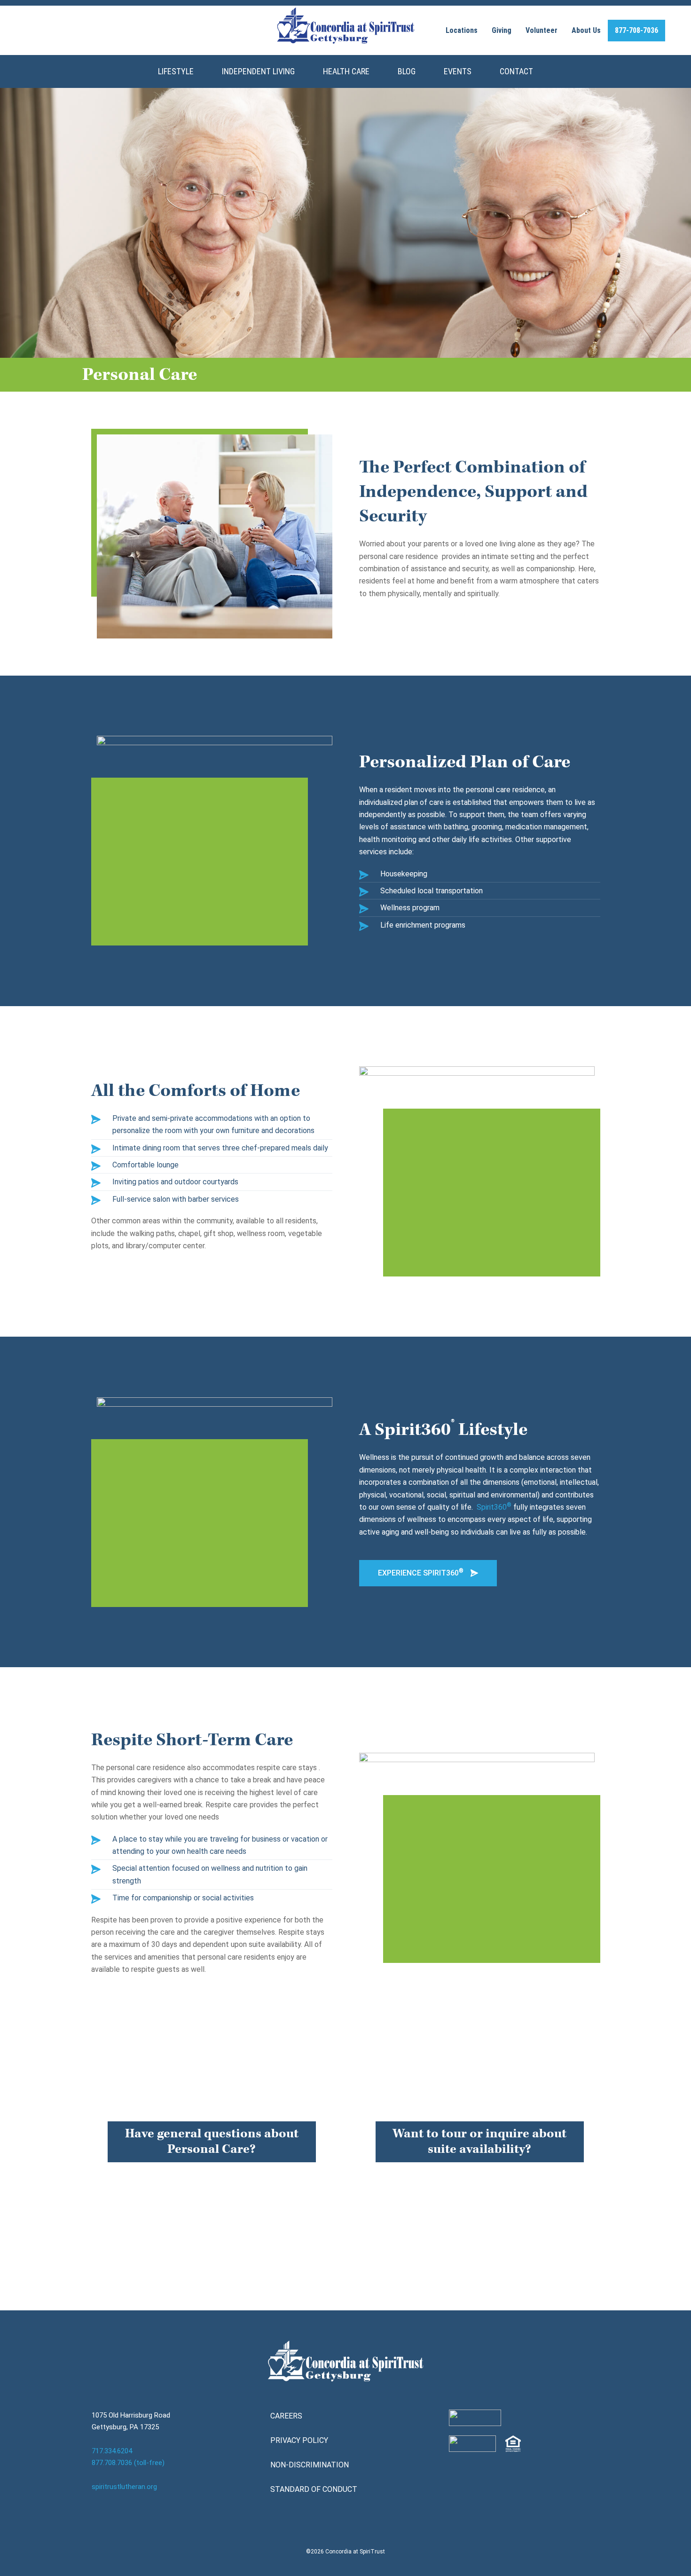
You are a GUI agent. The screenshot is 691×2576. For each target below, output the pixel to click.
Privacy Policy (299, 2440)
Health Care (346, 71)
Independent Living (258, 71)
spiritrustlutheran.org (124, 2487)
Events (458, 71)
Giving (502, 30)
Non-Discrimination (310, 2465)
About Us (586, 30)
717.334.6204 (112, 2451)
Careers (286, 2416)
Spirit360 (494, 1507)
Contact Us (480, 2176)
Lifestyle (176, 71)
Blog (407, 71)
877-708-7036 (636, 30)
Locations (462, 30)
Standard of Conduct (314, 2489)
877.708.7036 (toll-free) (128, 2463)
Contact (516, 71)
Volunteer (542, 30)
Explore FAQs (212, 2176)
